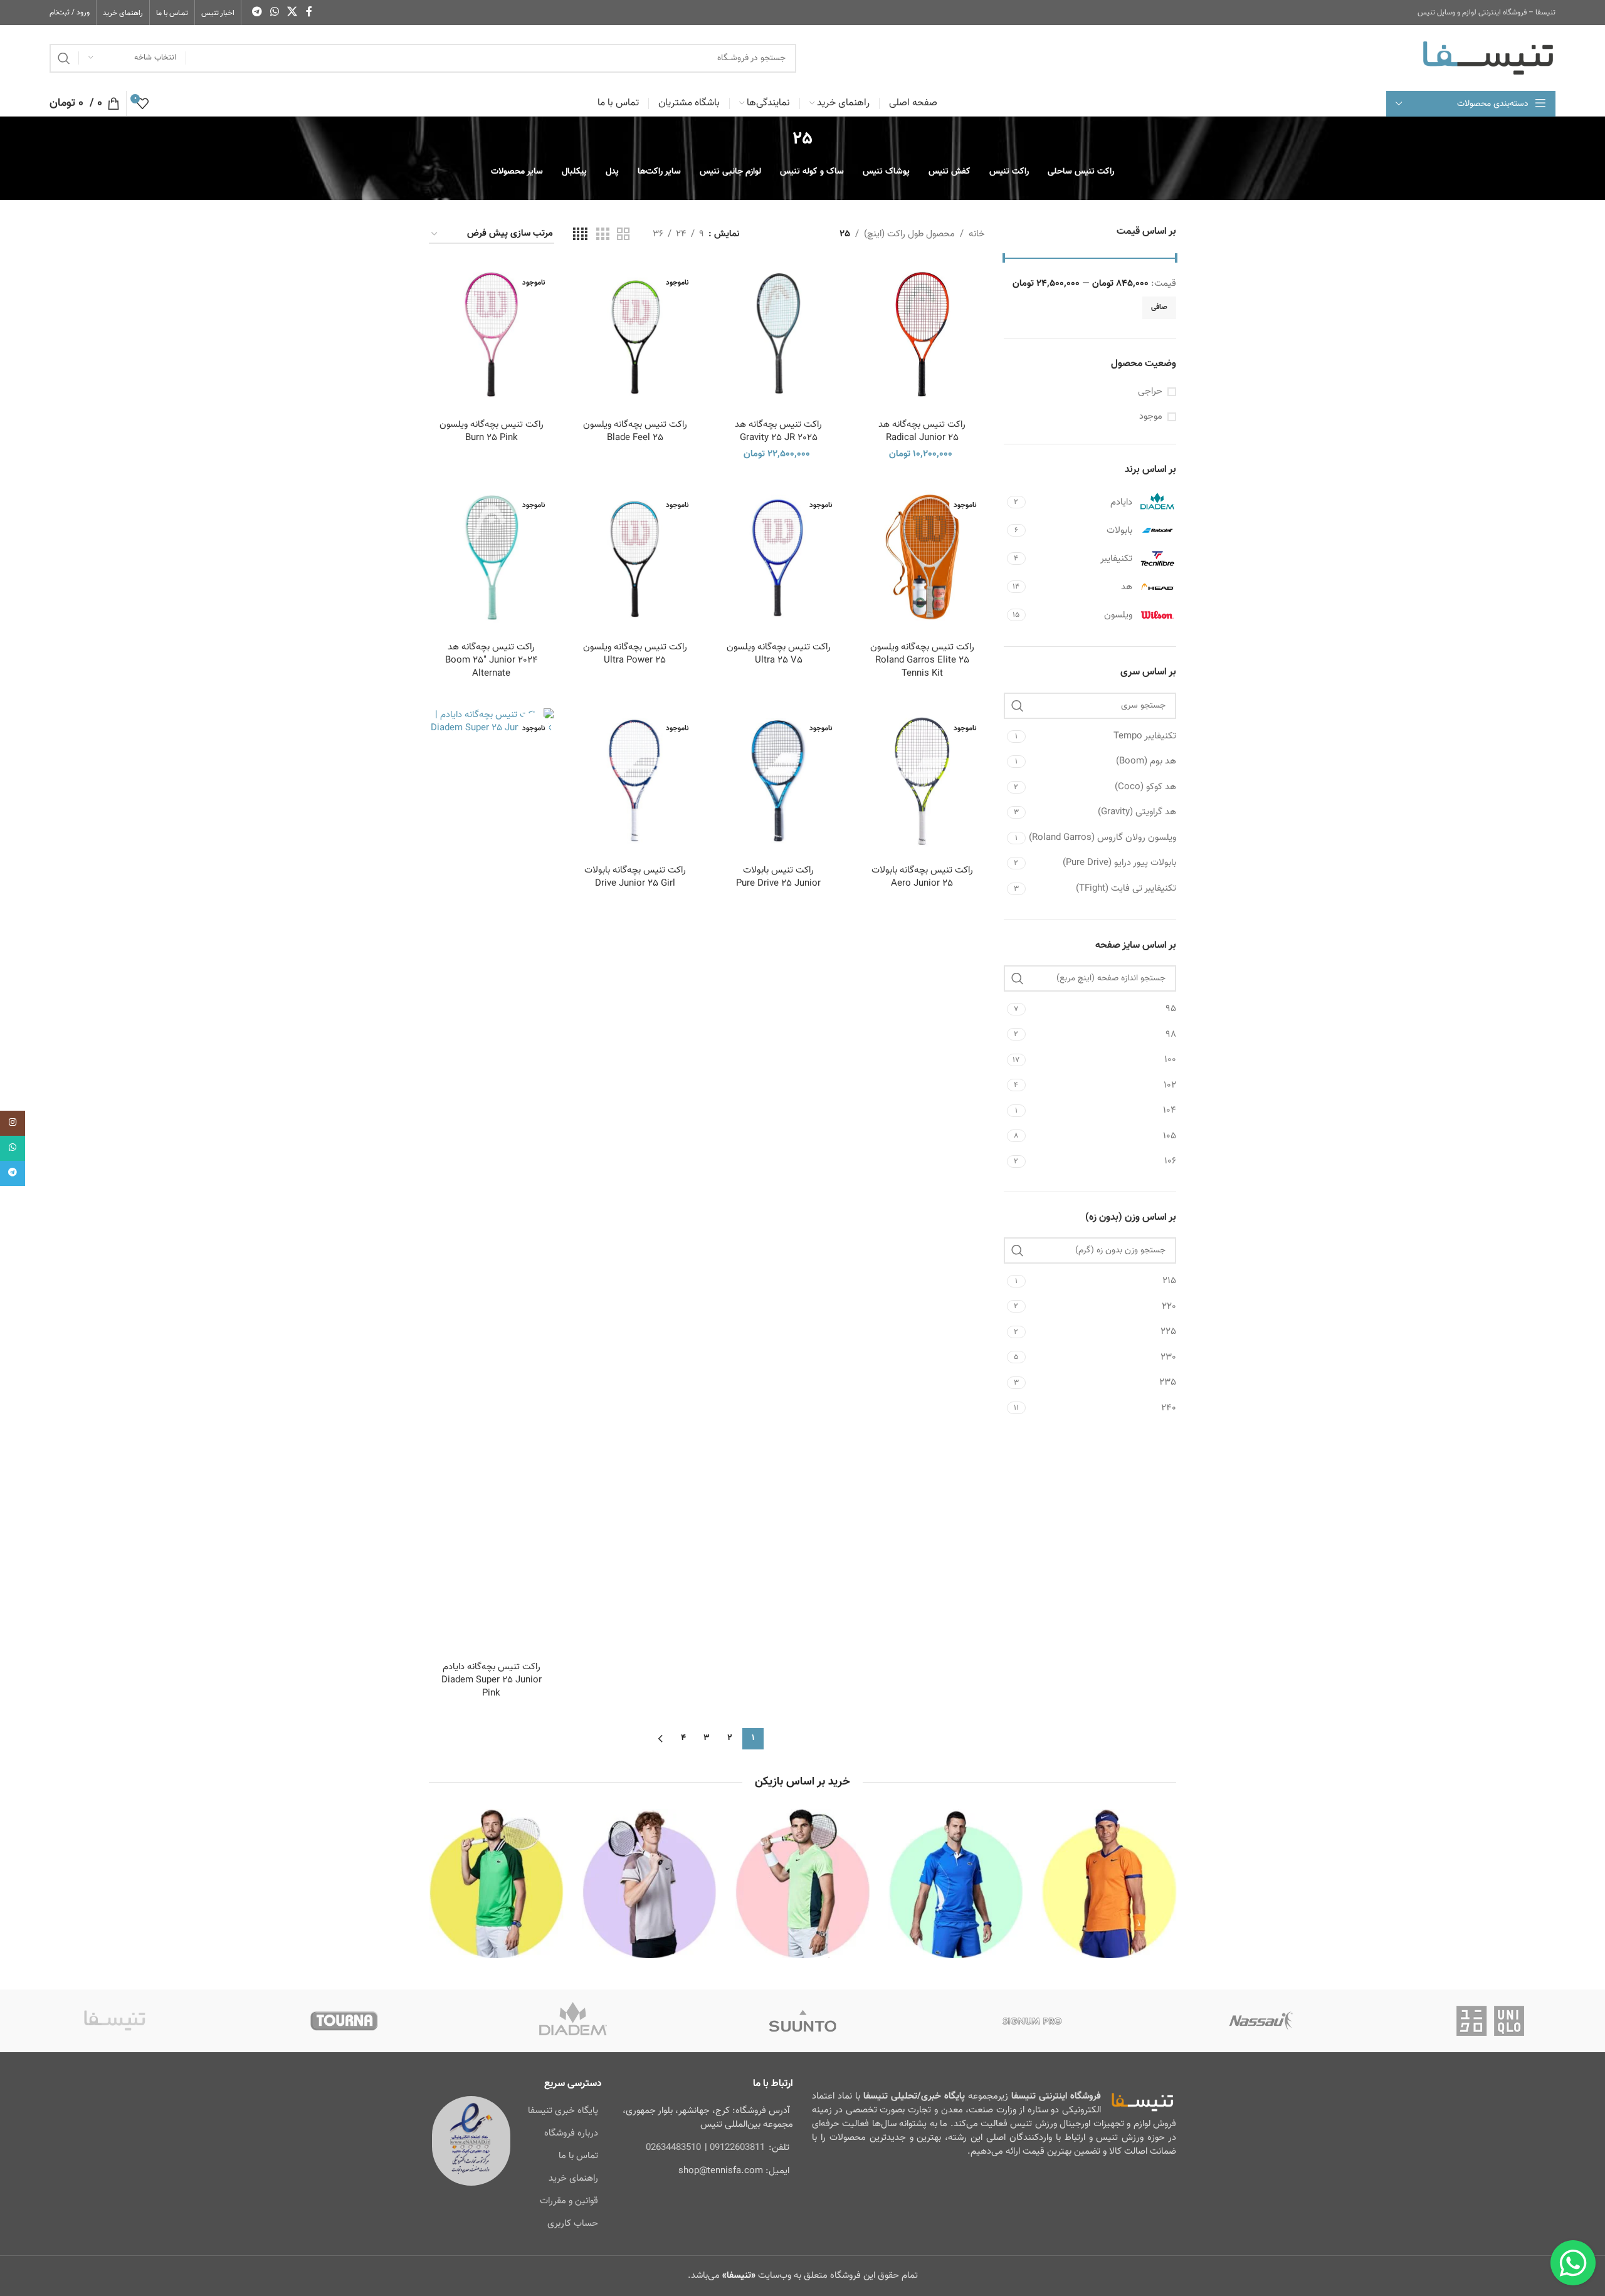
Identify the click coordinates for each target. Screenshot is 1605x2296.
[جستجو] (64, 58)
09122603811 (737, 2148)
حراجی (1150, 391)
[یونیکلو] (1490, 2021)
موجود (1151, 417)
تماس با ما (578, 2156)
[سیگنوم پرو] (1032, 2021)
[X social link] (292, 12)
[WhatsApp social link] (274, 12)
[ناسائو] (1261, 2021)
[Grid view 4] (580, 235)
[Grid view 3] (603, 235)
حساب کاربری (573, 2224)
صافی (1159, 307)
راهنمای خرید (573, 2178)
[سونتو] (802, 2021)
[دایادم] (573, 2021)
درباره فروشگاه (571, 2133)
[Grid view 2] (623, 235)
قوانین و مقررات (569, 2201)
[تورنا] (344, 2021)
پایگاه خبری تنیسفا (563, 2111)
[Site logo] (1488, 58)
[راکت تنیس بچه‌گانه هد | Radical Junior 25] (922, 334)
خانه (977, 234)
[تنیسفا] (115, 2021)
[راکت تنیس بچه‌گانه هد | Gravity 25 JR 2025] (778, 334)
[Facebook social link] (309, 12)
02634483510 (673, 2148)
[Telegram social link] (257, 12)
